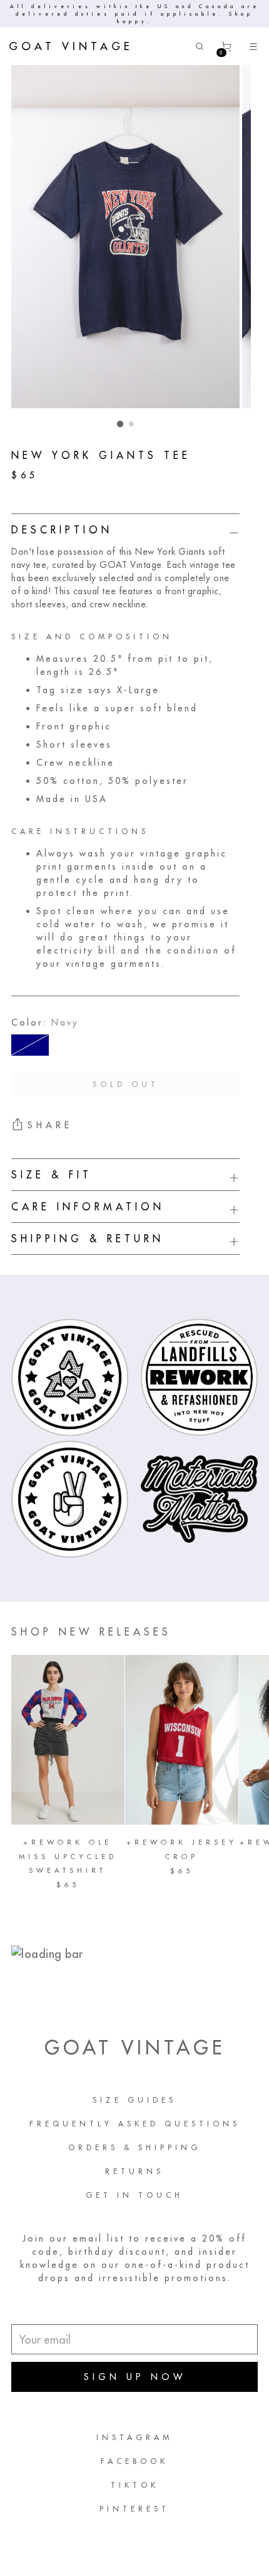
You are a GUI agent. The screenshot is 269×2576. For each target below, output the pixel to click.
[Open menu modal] (254, 47)
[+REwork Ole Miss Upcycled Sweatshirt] (68, 1740)
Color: (45, 1023)
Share (50, 1125)
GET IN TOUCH (134, 2195)
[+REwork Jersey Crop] (182, 1740)
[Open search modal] (200, 47)
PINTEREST (134, 2509)
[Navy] (30, 1045)
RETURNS (134, 2171)
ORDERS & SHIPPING (134, 2147)
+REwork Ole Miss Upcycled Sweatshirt (68, 1856)
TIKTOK (135, 2485)
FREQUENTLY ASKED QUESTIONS (135, 2124)
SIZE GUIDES (134, 2100)
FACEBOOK (134, 2461)
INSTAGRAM (134, 2437)
